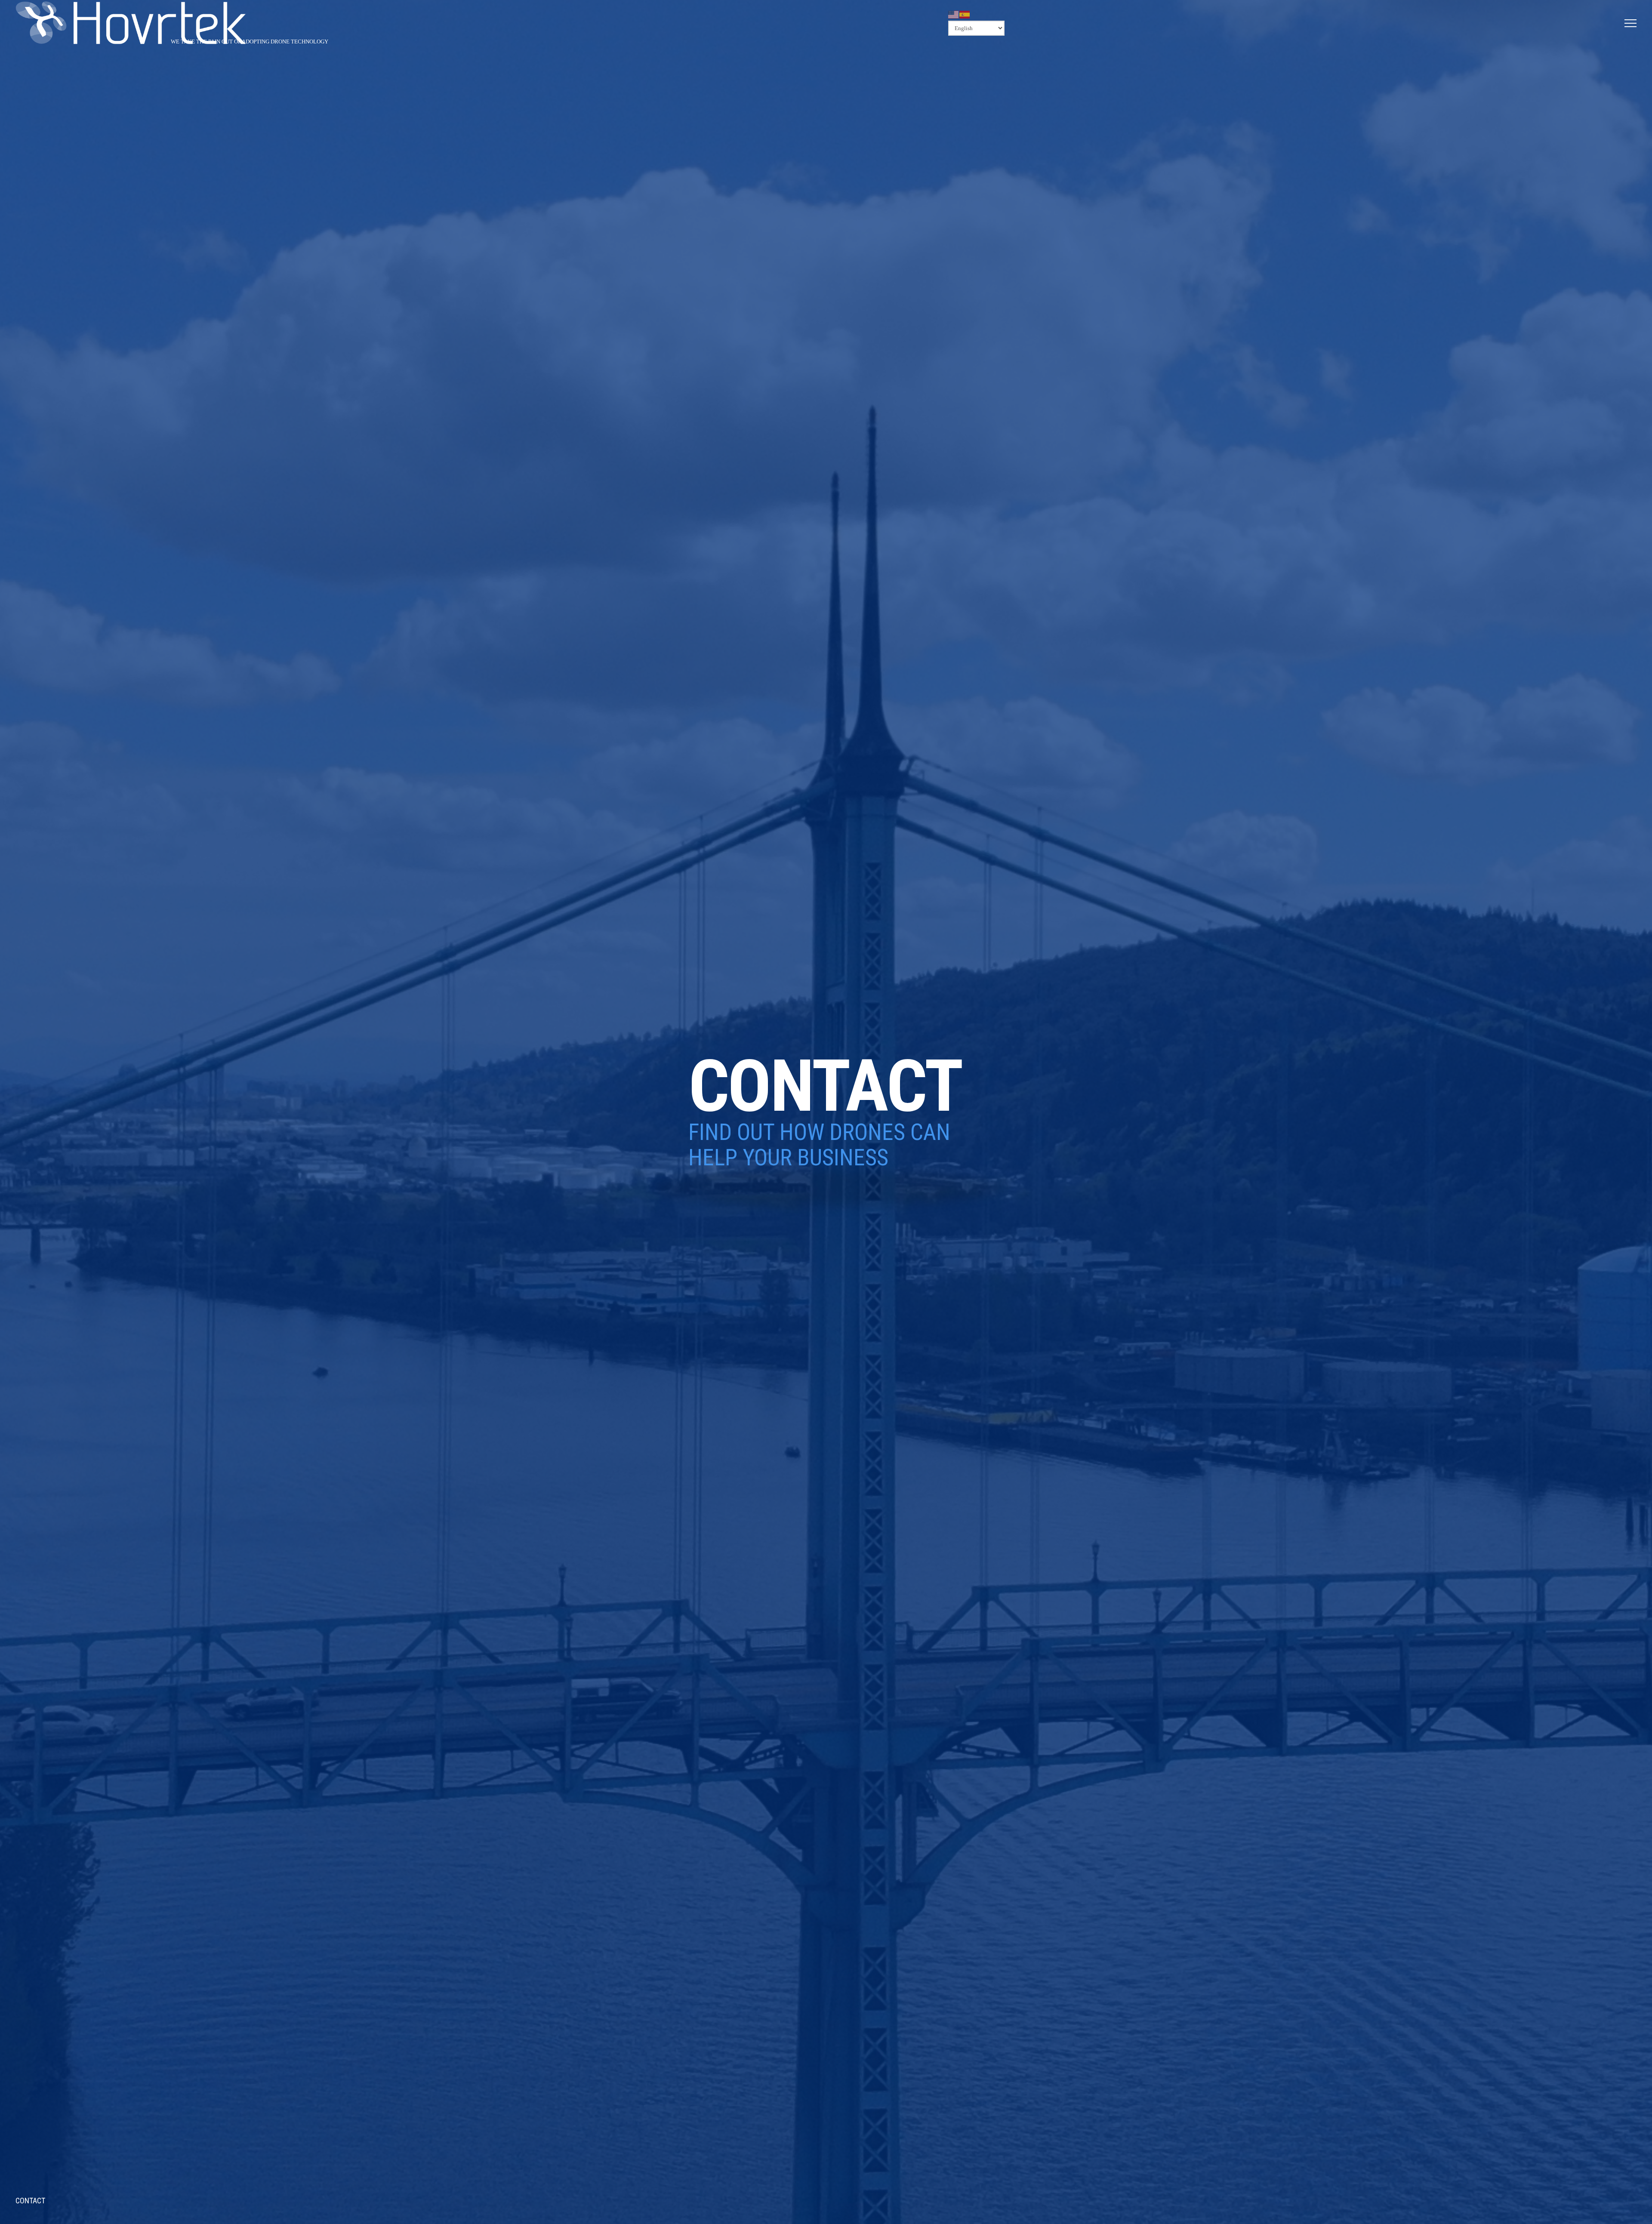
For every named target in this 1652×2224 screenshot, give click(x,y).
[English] (954, 14)
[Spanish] (965, 14)
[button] (1630, 23)
